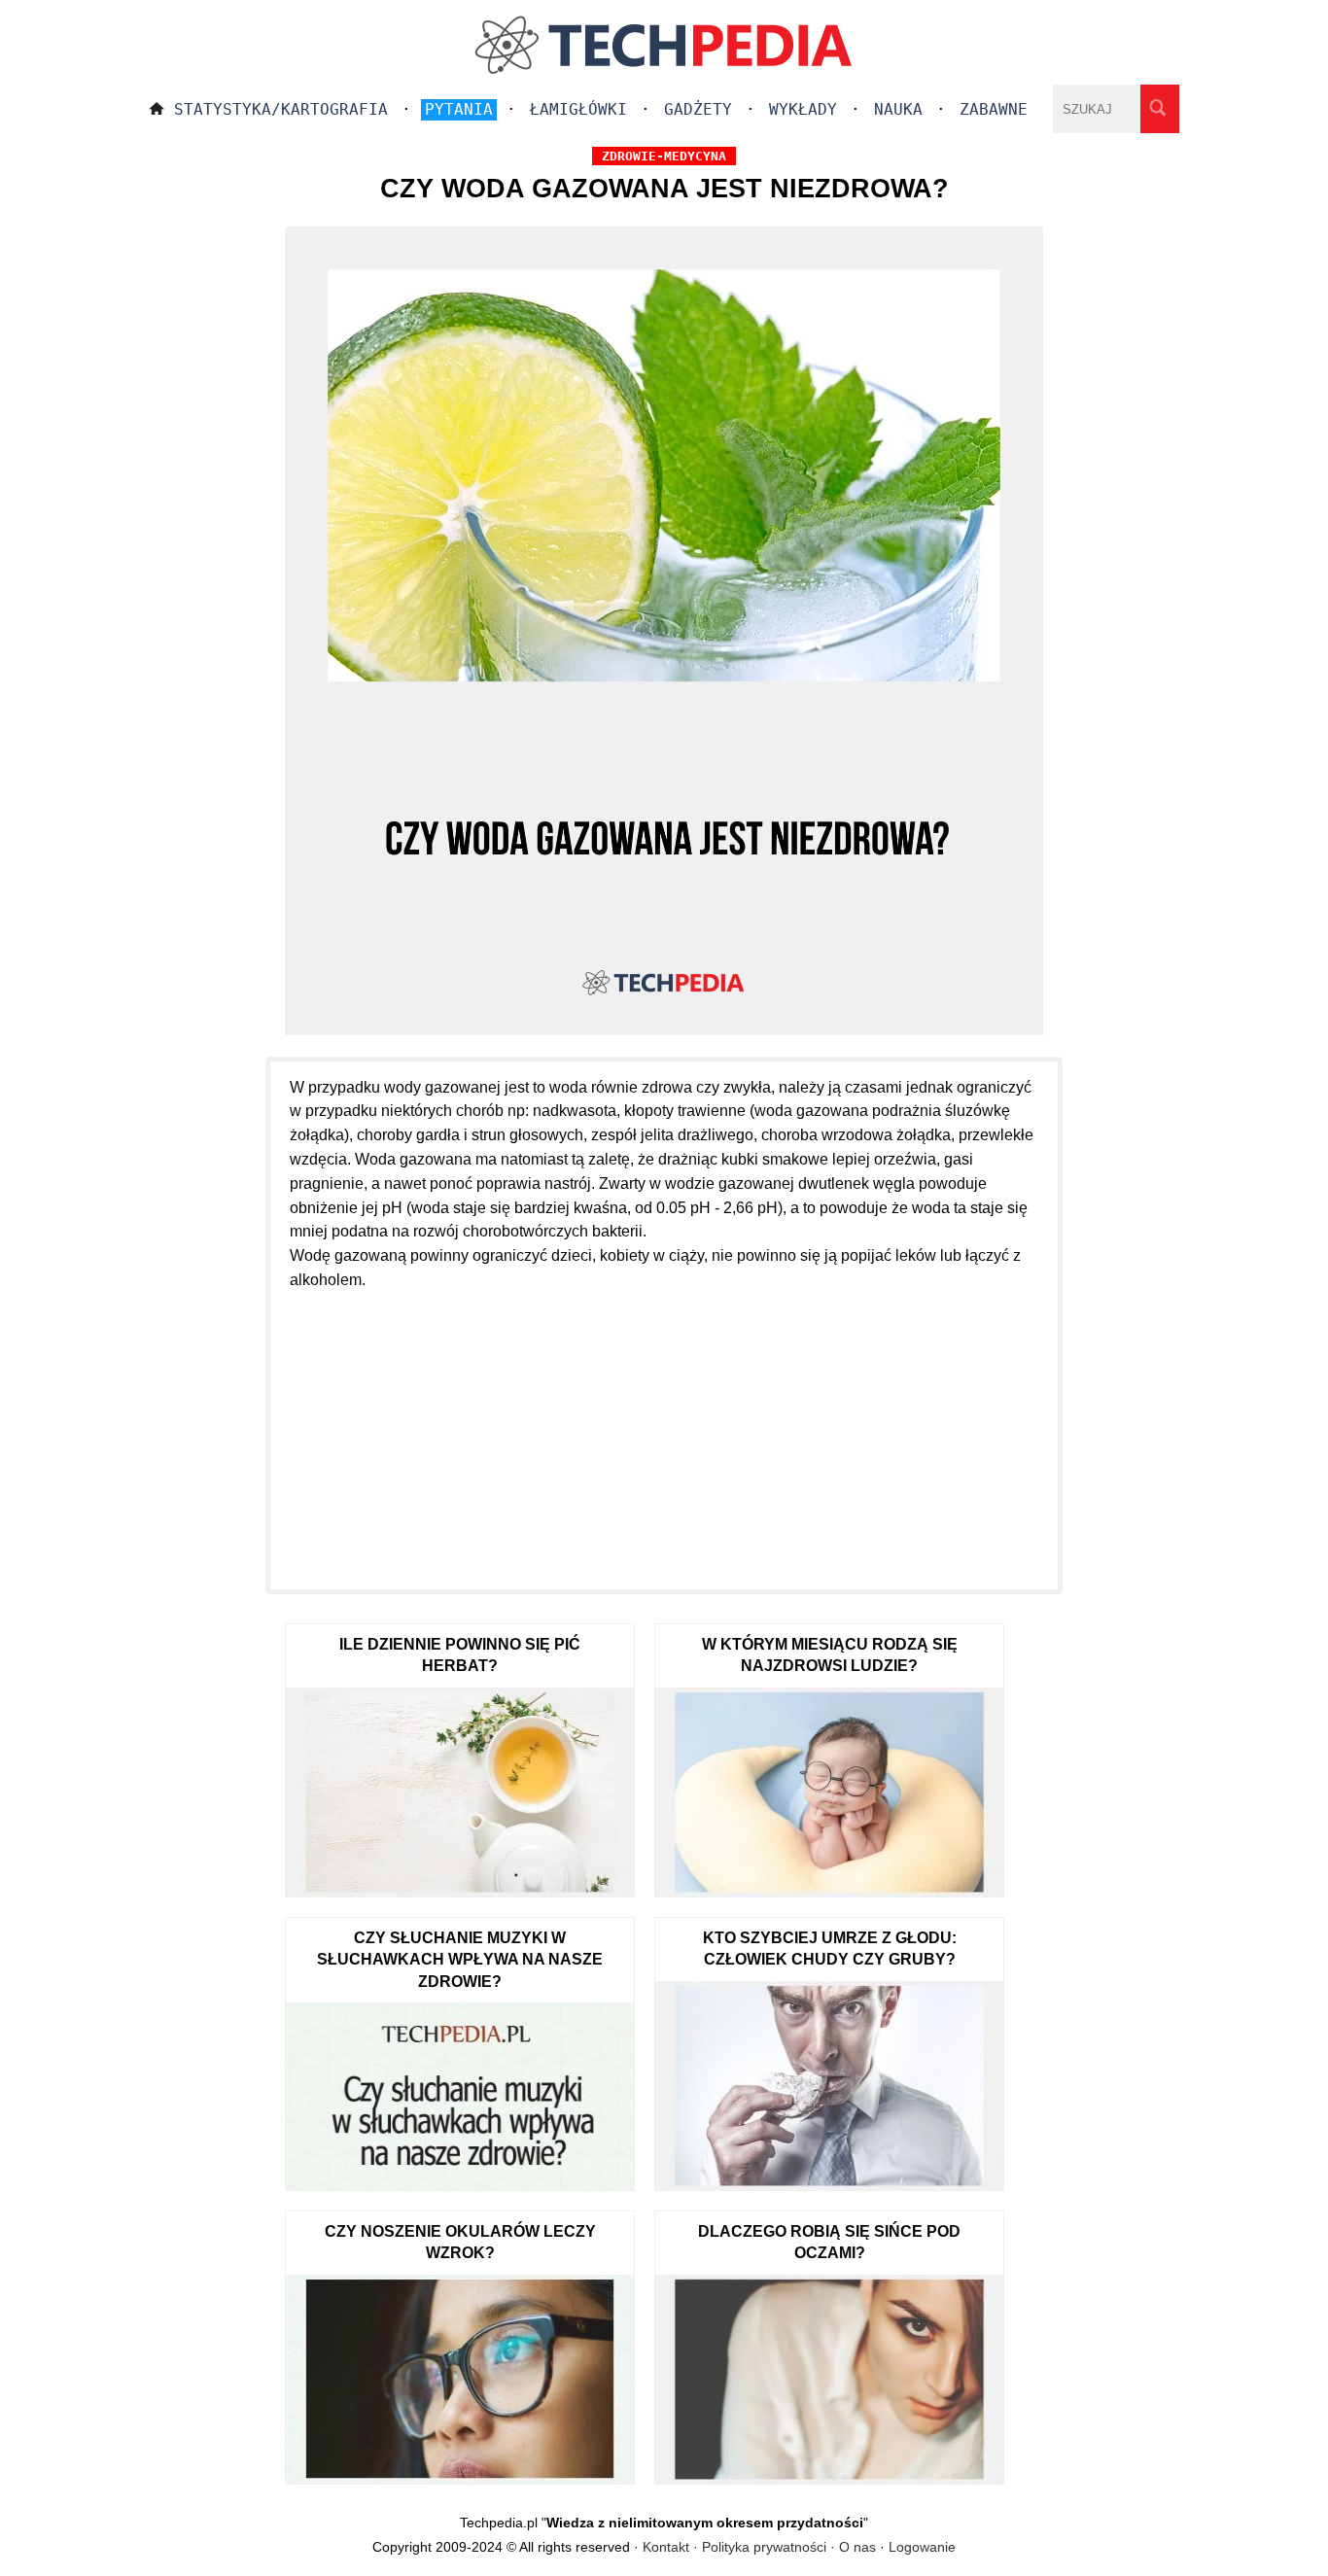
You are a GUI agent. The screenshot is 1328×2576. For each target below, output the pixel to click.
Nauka (898, 109)
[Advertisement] (664, 1429)
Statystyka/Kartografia (281, 109)
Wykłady (803, 109)
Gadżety (698, 109)
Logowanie (922, 2547)
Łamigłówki (578, 109)
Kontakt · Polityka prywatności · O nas (759, 2547)
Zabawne (994, 109)
